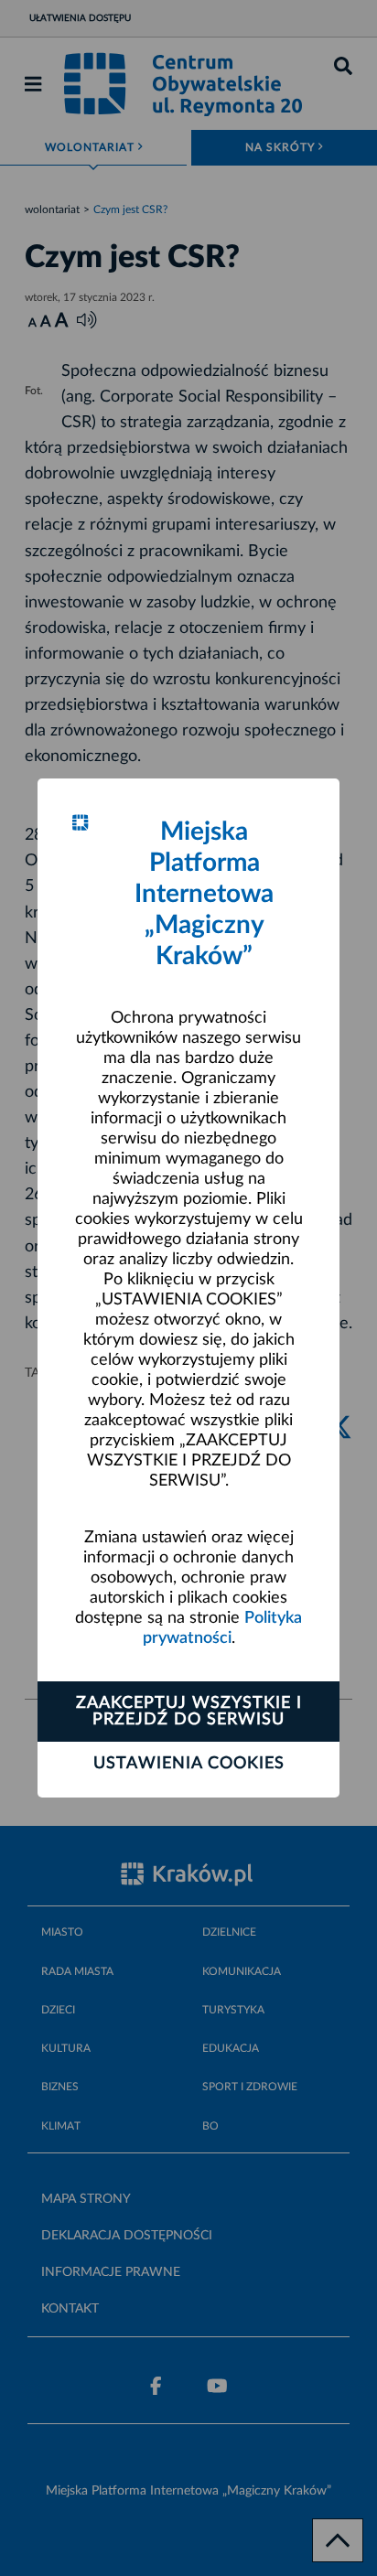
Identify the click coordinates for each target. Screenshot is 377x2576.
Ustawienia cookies (189, 1764)
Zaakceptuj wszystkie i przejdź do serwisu (189, 1712)
